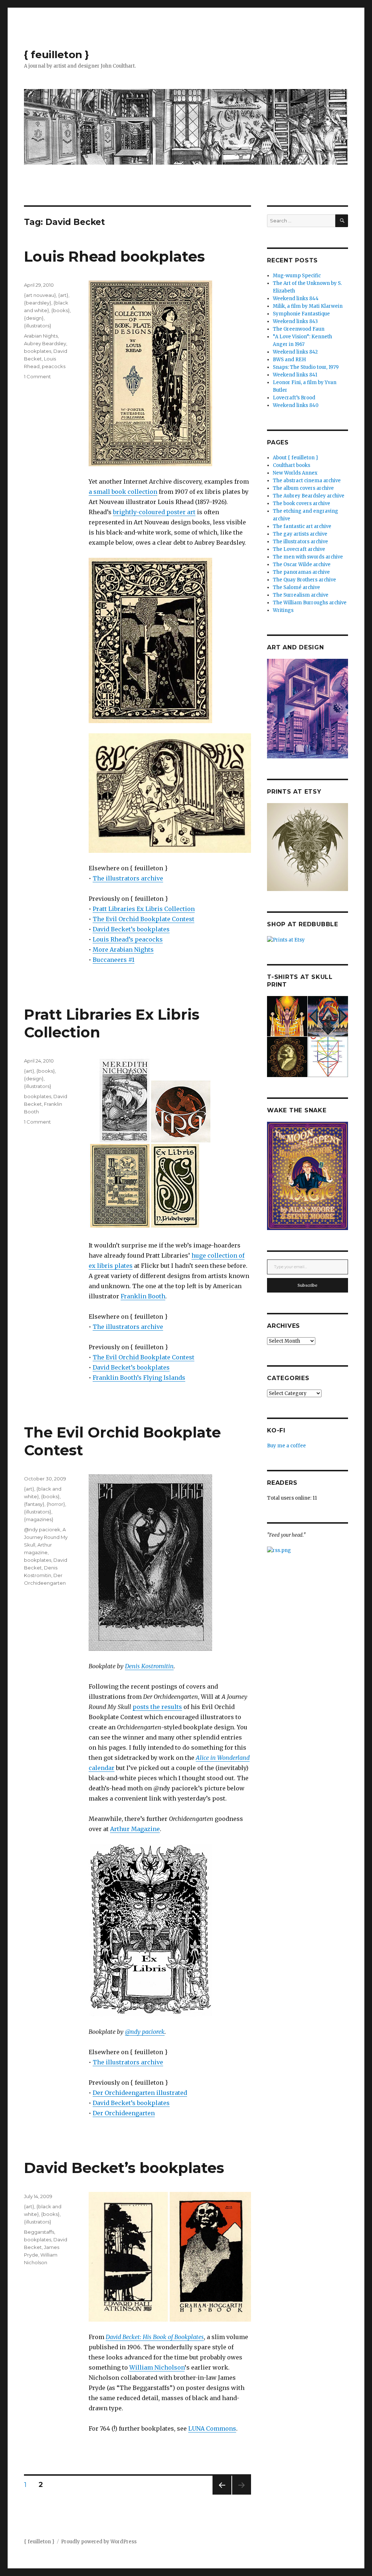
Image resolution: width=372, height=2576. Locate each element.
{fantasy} (34, 1504)
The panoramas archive (301, 572)
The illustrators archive (128, 878)
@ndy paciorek (145, 2032)
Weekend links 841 (295, 375)
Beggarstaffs (39, 2232)
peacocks (54, 366)
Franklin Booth (143, 1296)
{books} (60, 310)
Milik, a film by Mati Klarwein (308, 306)
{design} (34, 318)
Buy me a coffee (286, 1446)
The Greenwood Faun (299, 329)
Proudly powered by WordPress (99, 2542)
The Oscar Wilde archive (302, 565)
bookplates (38, 351)
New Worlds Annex (295, 473)
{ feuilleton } (56, 55)
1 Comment (37, 376)
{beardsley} (38, 303)
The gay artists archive (300, 534)
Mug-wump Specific (297, 276)
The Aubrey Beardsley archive (309, 496)
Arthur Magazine (135, 1829)
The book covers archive (302, 503)
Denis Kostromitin (149, 1666)
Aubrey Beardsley (45, 343)
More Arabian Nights (123, 950)
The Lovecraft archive (299, 549)
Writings (283, 610)
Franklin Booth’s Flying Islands (139, 1378)
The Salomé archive (296, 587)
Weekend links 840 (296, 405)
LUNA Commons (212, 2428)
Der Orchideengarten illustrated (140, 2093)
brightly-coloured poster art (154, 512)
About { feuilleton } (296, 458)
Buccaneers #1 (114, 960)
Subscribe (308, 1285)
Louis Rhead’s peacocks (128, 939)
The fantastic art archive (302, 526)
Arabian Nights (41, 336)
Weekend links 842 (295, 352)
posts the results (157, 1707)
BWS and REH (289, 360)
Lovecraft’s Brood (294, 398)
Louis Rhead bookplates (114, 256)
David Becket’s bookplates (131, 929)
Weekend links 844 (296, 299)
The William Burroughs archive (310, 603)
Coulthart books (292, 465)
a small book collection (123, 492)
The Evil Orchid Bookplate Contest (143, 919)
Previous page (222, 2494)
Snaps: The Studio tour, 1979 (306, 367)
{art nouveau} (40, 295)
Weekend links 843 (295, 321)
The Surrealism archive (301, 595)
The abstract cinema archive (307, 481)
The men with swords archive (308, 557)
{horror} (56, 1504)
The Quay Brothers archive (304, 580)
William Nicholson (157, 2367)
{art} (63, 295)
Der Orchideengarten (124, 2113)
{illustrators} (38, 326)
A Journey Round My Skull (46, 1537)
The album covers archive (303, 488)
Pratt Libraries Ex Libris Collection (144, 909)
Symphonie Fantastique (301, 314)
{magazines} (39, 1519)
